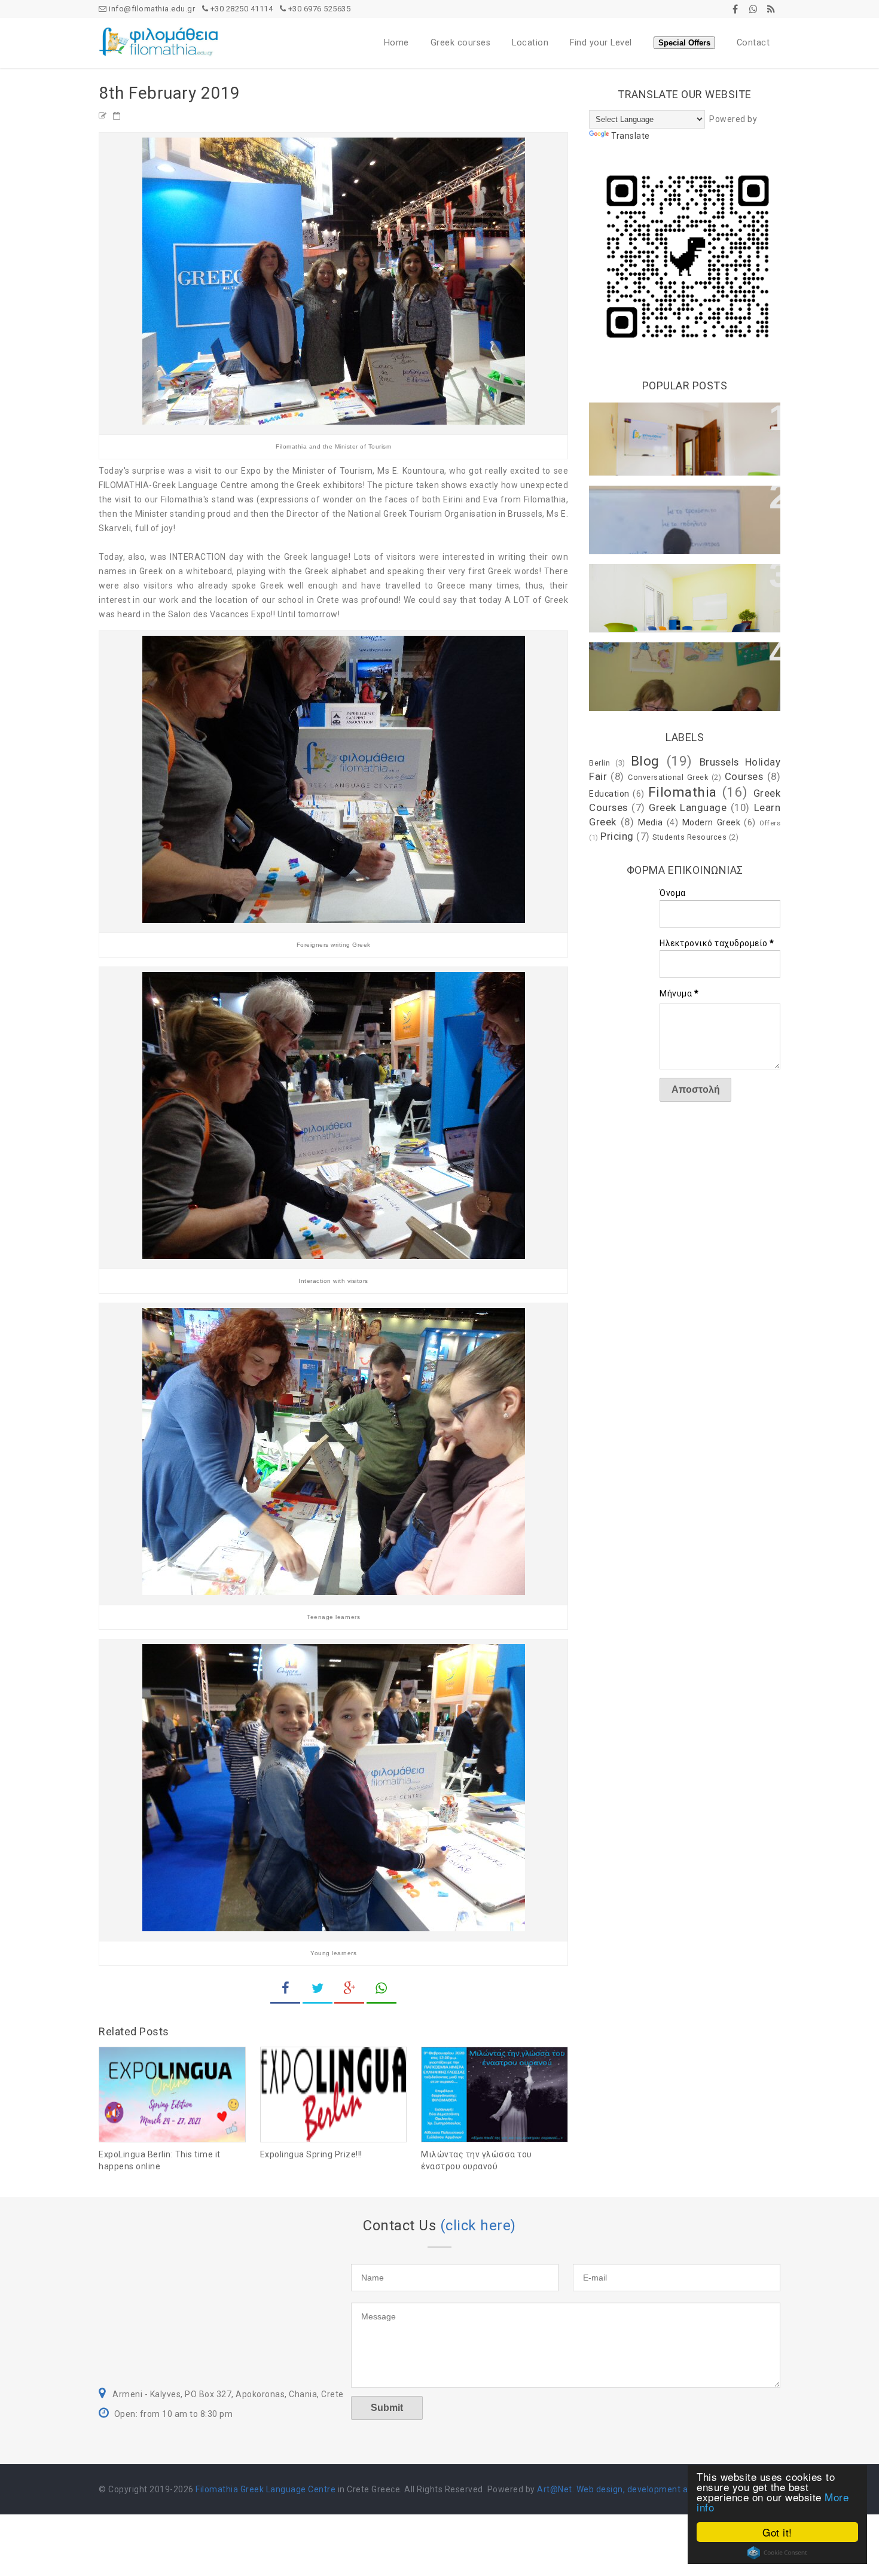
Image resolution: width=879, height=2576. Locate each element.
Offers (770, 823)
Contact (753, 43)
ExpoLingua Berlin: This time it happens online (160, 2160)
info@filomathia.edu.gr (151, 9)
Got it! (777, 2532)
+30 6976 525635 (318, 9)
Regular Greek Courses (652, 501)
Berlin (599, 763)
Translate (631, 136)
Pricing (617, 836)
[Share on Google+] (349, 1990)
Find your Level (601, 43)
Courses (744, 776)
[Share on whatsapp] (381, 1990)
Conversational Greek (648, 579)
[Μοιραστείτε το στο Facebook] (285, 1990)
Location (530, 43)
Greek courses (461, 43)
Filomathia (683, 792)
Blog (645, 761)
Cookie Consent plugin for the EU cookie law (777, 2553)
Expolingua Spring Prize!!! (311, 2154)
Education (609, 794)
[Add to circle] (753, 9)
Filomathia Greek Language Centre (265, 2489)
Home (396, 43)
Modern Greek (712, 822)
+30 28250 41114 (240, 9)
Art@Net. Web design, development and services (635, 2489)
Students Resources (689, 837)
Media (651, 822)
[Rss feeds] (771, 9)
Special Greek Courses (651, 657)
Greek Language (688, 807)
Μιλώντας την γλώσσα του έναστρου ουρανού (477, 2160)
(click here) (478, 2226)
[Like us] (735, 9)
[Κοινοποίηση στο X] (318, 1990)
